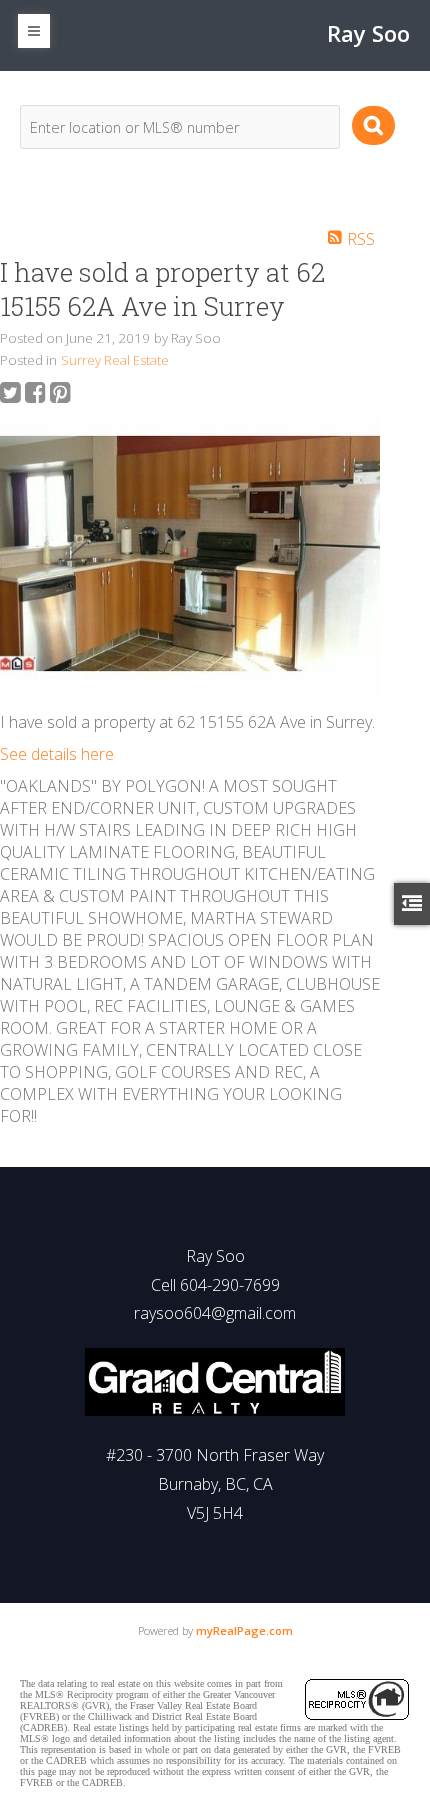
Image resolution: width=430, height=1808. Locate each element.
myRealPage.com (244, 1630)
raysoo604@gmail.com (215, 1313)
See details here (57, 754)
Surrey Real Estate (115, 360)
